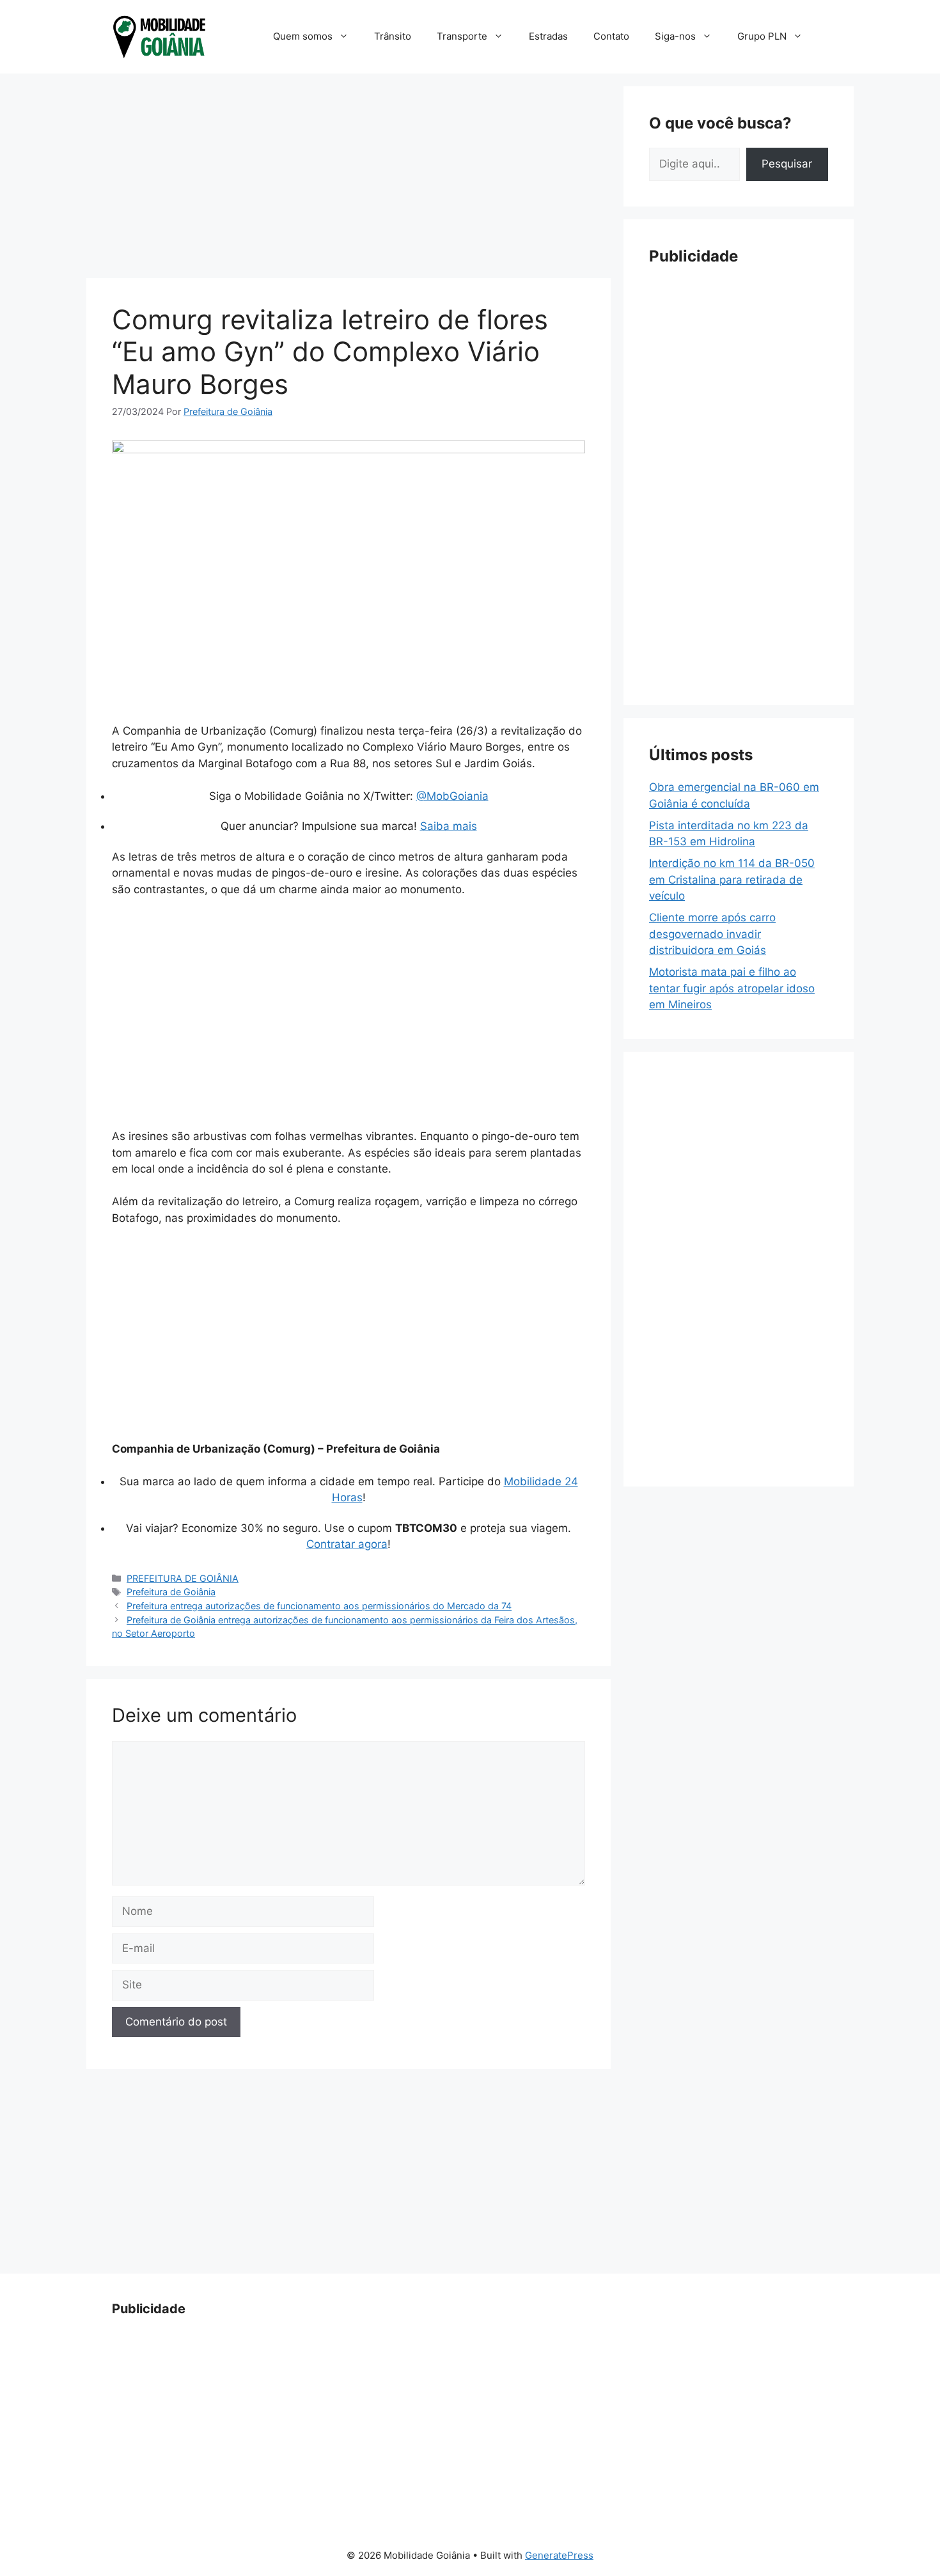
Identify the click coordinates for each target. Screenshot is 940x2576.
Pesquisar (787, 164)
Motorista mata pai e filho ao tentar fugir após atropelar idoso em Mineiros (732, 988)
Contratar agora (347, 1544)
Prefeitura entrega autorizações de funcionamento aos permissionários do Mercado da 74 (319, 1606)
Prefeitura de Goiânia (171, 1592)
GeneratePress (559, 2555)
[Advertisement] (349, 176)
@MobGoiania (452, 796)
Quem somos (303, 36)
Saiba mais (449, 826)
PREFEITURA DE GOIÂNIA (183, 1578)
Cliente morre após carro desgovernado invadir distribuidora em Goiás (712, 934)
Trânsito (393, 36)
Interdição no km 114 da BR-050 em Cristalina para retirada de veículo (732, 879)
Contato (611, 36)
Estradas (548, 36)
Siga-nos (675, 36)
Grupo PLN (762, 36)
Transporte (462, 36)
